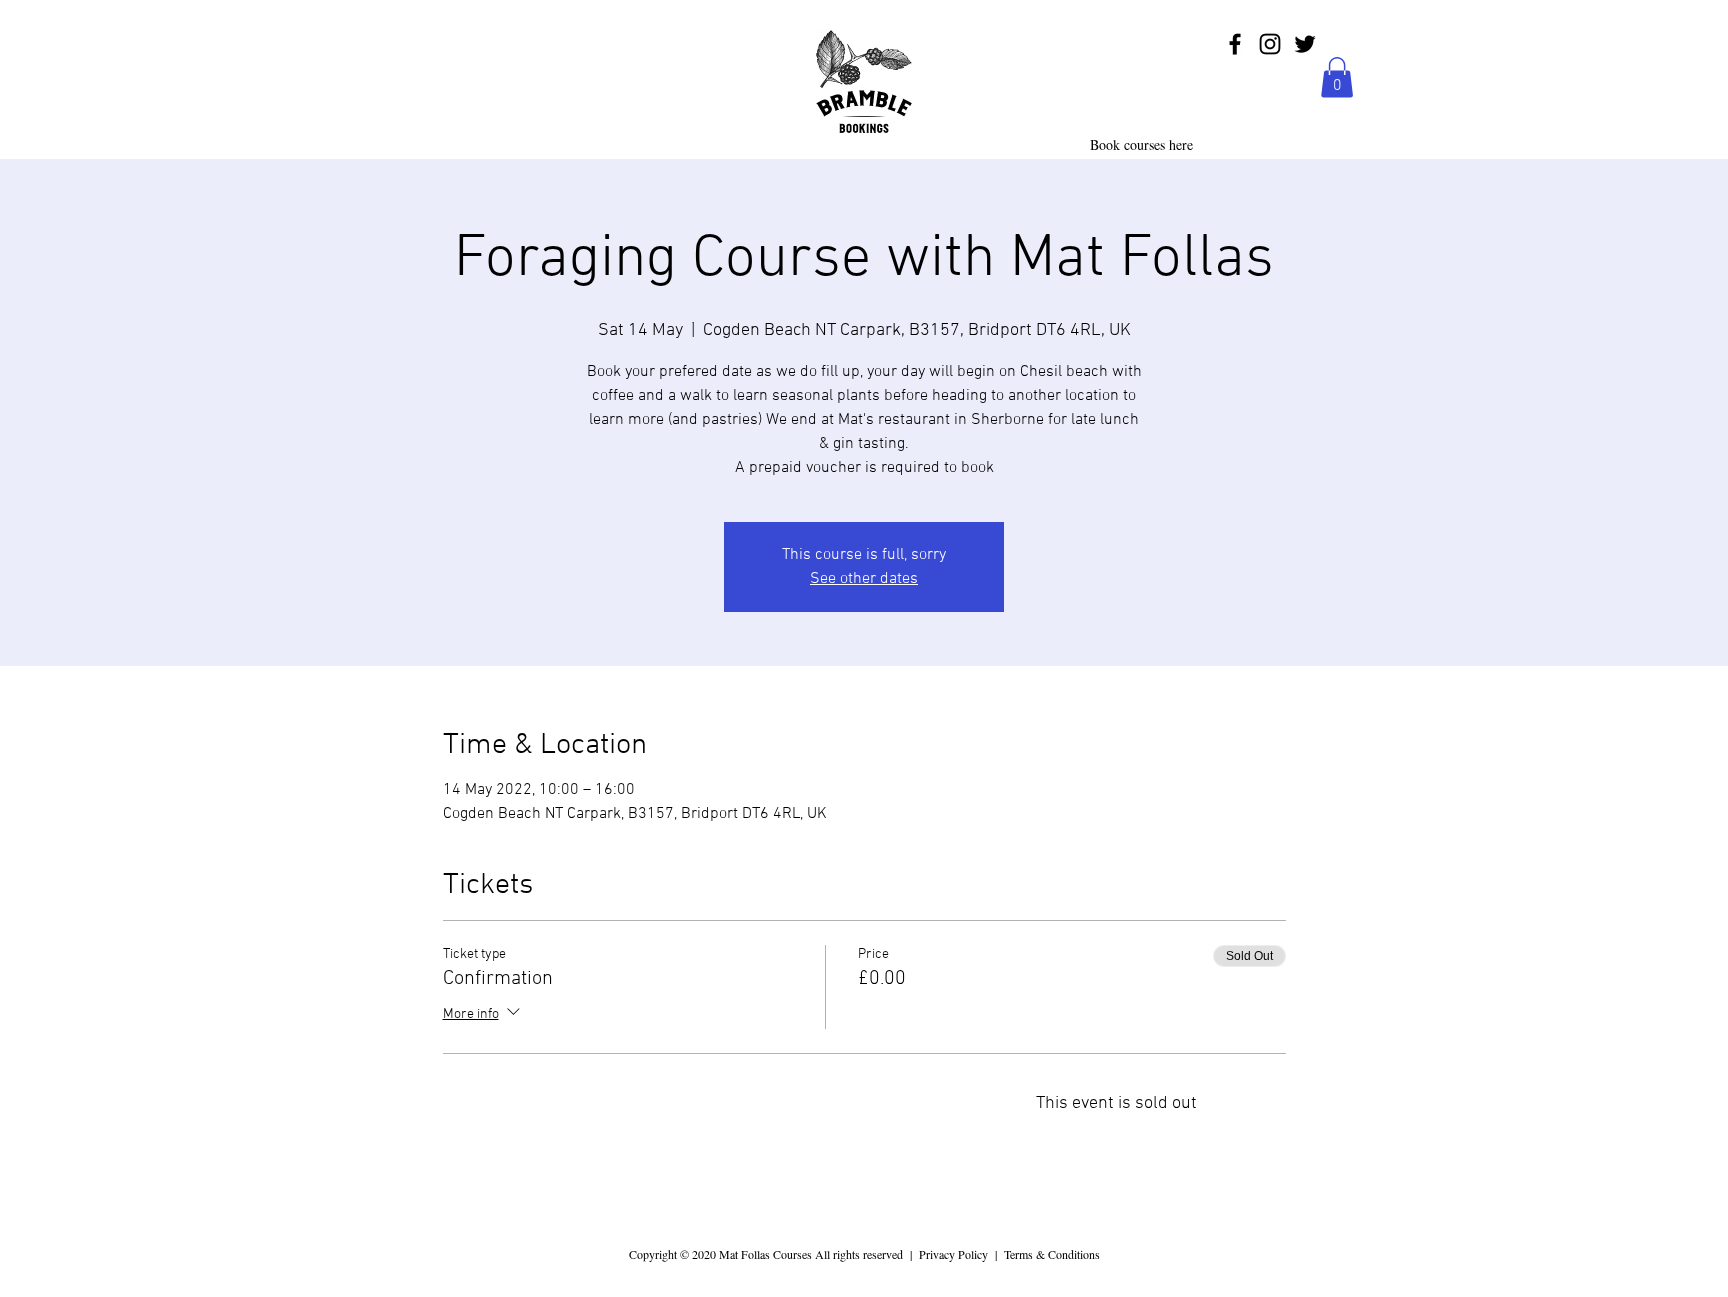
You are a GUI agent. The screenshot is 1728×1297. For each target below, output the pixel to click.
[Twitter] (1305, 44)
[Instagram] (1270, 44)
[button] (1337, 77)
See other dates (864, 579)
